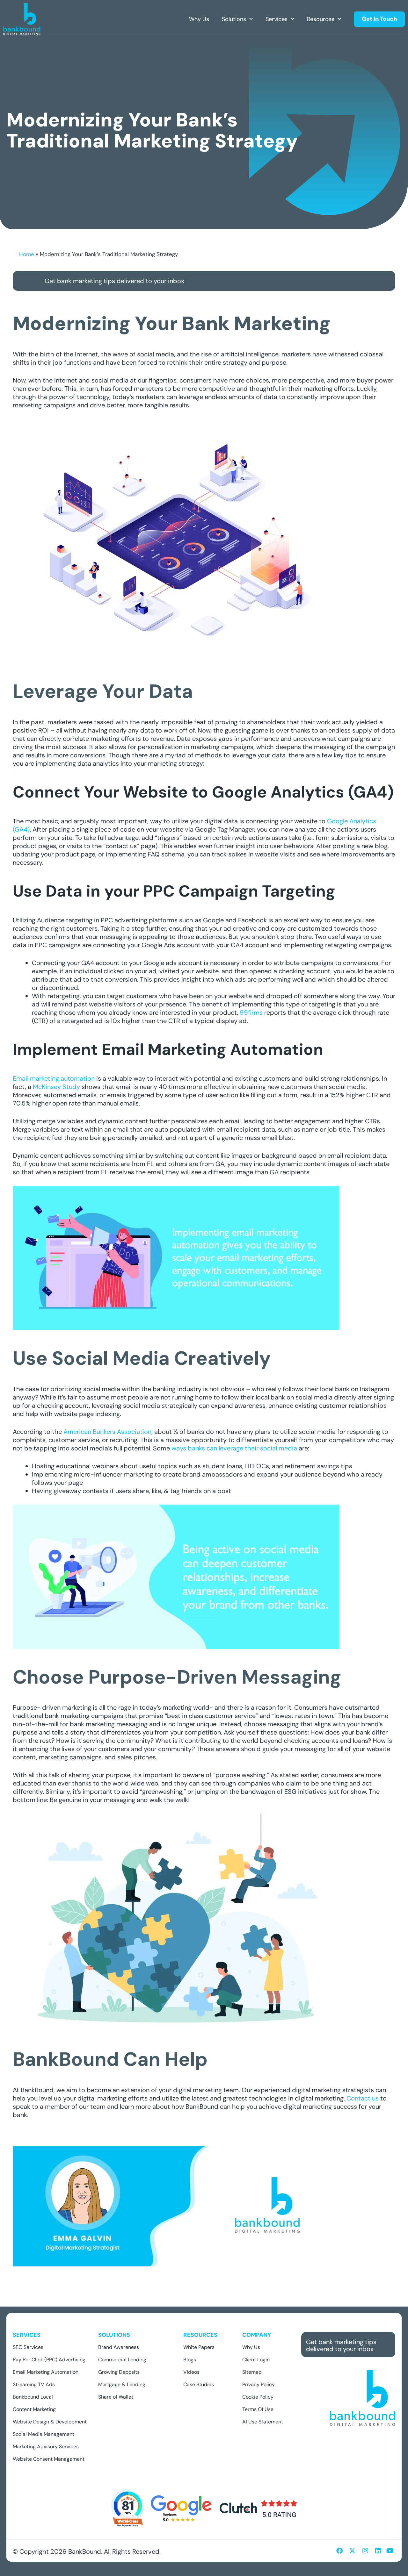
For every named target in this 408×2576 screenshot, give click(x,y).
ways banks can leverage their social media (234, 1448)
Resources (321, 19)
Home (27, 254)
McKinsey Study (56, 1087)
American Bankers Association (107, 1432)
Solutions (234, 19)
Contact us (362, 2098)
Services (277, 19)
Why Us (199, 19)
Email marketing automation (54, 1078)
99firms (251, 1013)
